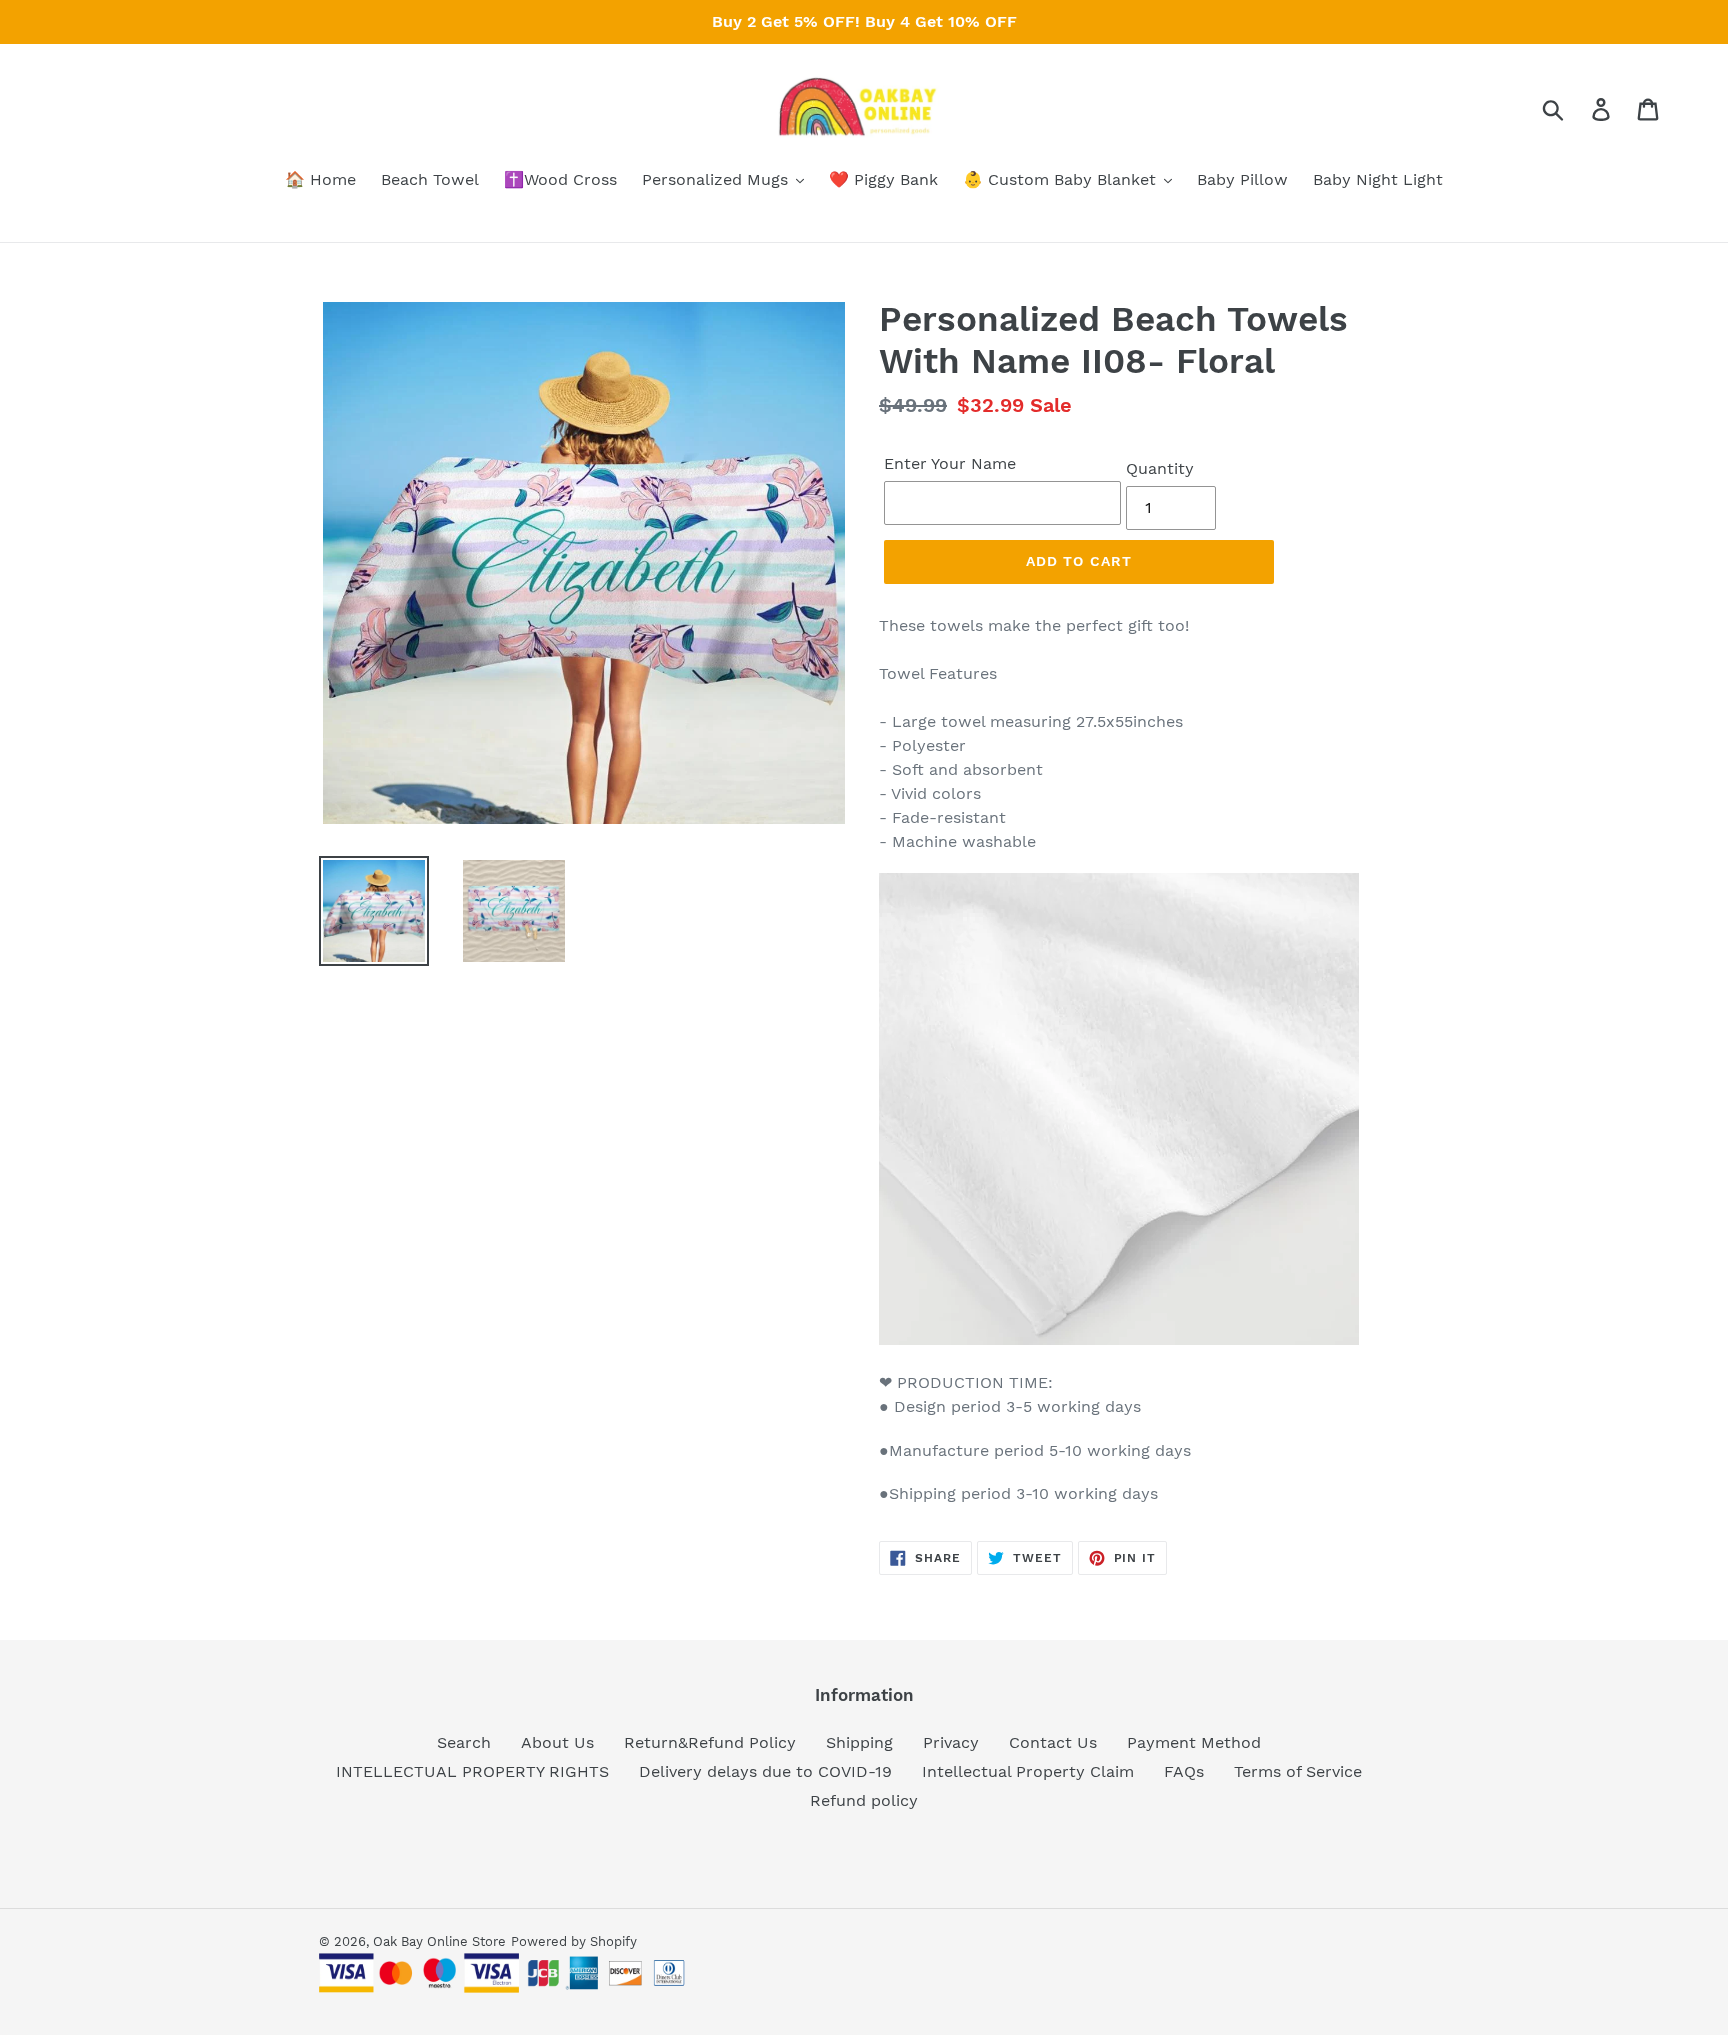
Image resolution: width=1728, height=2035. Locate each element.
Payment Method (1194, 1742)
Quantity (1160, 468)
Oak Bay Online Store (439, 1941)
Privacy (951, 1742)
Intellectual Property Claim (1028, 1771)
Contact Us (1053, 1742)
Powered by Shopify (574, 1941)
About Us (557, 1742)
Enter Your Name (950, 463)
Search (464, 1742)
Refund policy (864, 1800)
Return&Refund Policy (710, 1742)
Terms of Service (1298, 1771)
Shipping (859, 1742)
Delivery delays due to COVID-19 (765, 1771)
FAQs (1184, 1771)
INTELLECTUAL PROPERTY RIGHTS (472, 1771)
